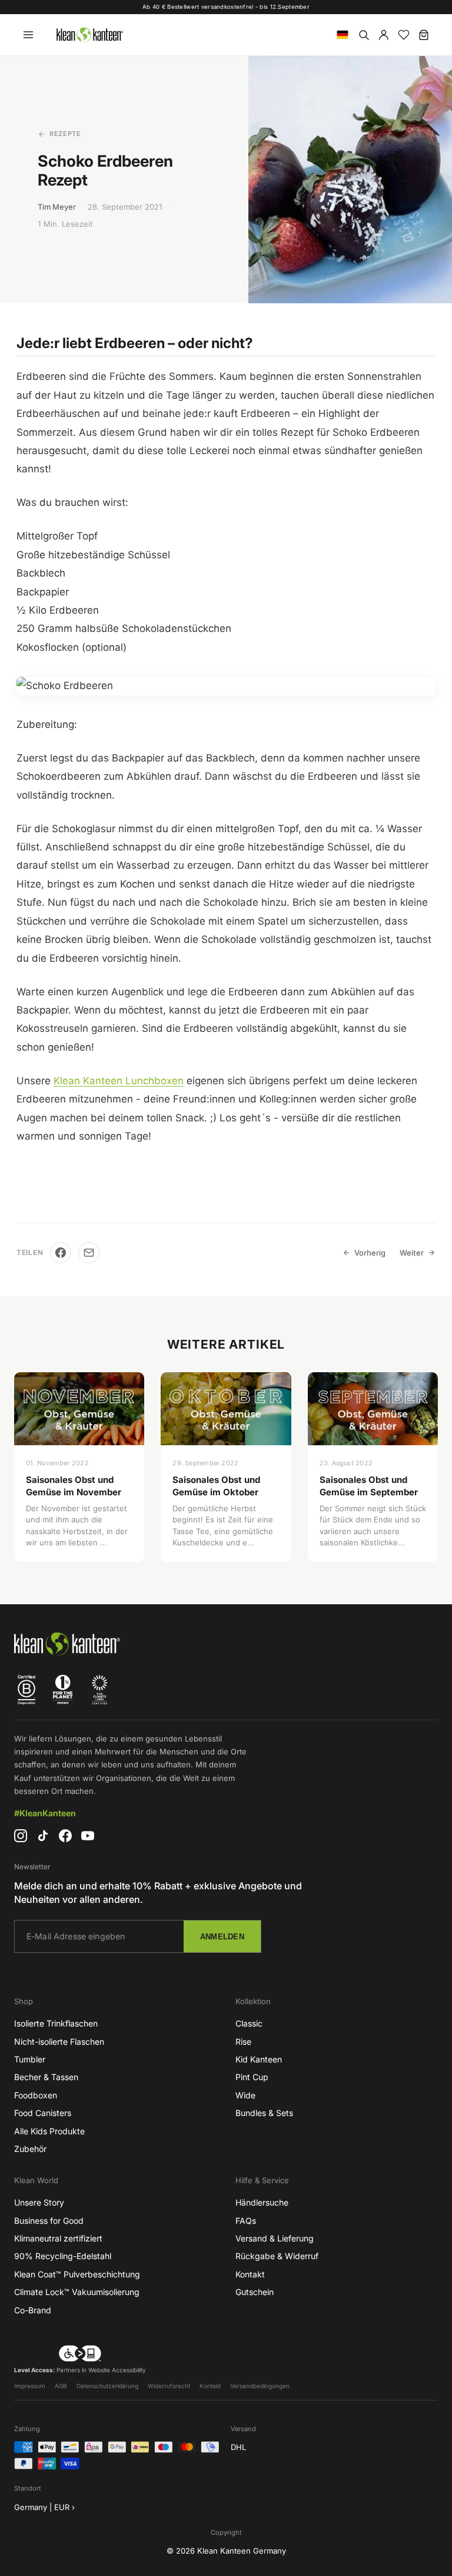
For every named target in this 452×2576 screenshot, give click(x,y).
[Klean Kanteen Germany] (89, 35)
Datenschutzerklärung (107, 2386)
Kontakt (250, 2274)
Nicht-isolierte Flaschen (59, 2042)
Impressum (30, 2386)
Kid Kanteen (259, 2059)
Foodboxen (36, 2095)
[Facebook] (61, 1253)
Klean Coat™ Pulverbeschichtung (77, 2274)
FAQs (246, 2221)
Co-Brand (33, 2310)
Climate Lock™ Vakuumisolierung (77, 2292)
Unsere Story (39, 2202)
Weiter (412, 1253)
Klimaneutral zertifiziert (58, 2238)
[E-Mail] (89, 1253)
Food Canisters (43, 2113)
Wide (245, 2095)
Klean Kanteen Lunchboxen (119, 1081)
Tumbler (30, 2059)
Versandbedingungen (260, 2386)
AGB (61, 2386)
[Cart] (424, 35)
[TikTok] (43, 1836)
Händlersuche (262, 2202)
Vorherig (370, 1253)
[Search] (364, 35)
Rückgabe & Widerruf (277, 2256)
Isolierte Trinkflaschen (56, 2023)
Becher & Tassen (46, 2077)
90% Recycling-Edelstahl (63, 2256)
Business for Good (49, 2221)
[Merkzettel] (404, 35)
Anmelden (222, 1937)
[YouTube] (88, 1836)
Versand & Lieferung (275, 2238)
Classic (249, 2023)
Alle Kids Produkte (49, 2131)
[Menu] (28, 35)
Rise (243, 2042)
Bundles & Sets (264, 2113)
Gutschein (255, 2292)
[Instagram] (21, 1836)
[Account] (384, 35)
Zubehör (30, 2149)
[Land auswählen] (343, 35)
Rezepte (65, 134)
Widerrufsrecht (169, 2386)
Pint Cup (252, 2077)
